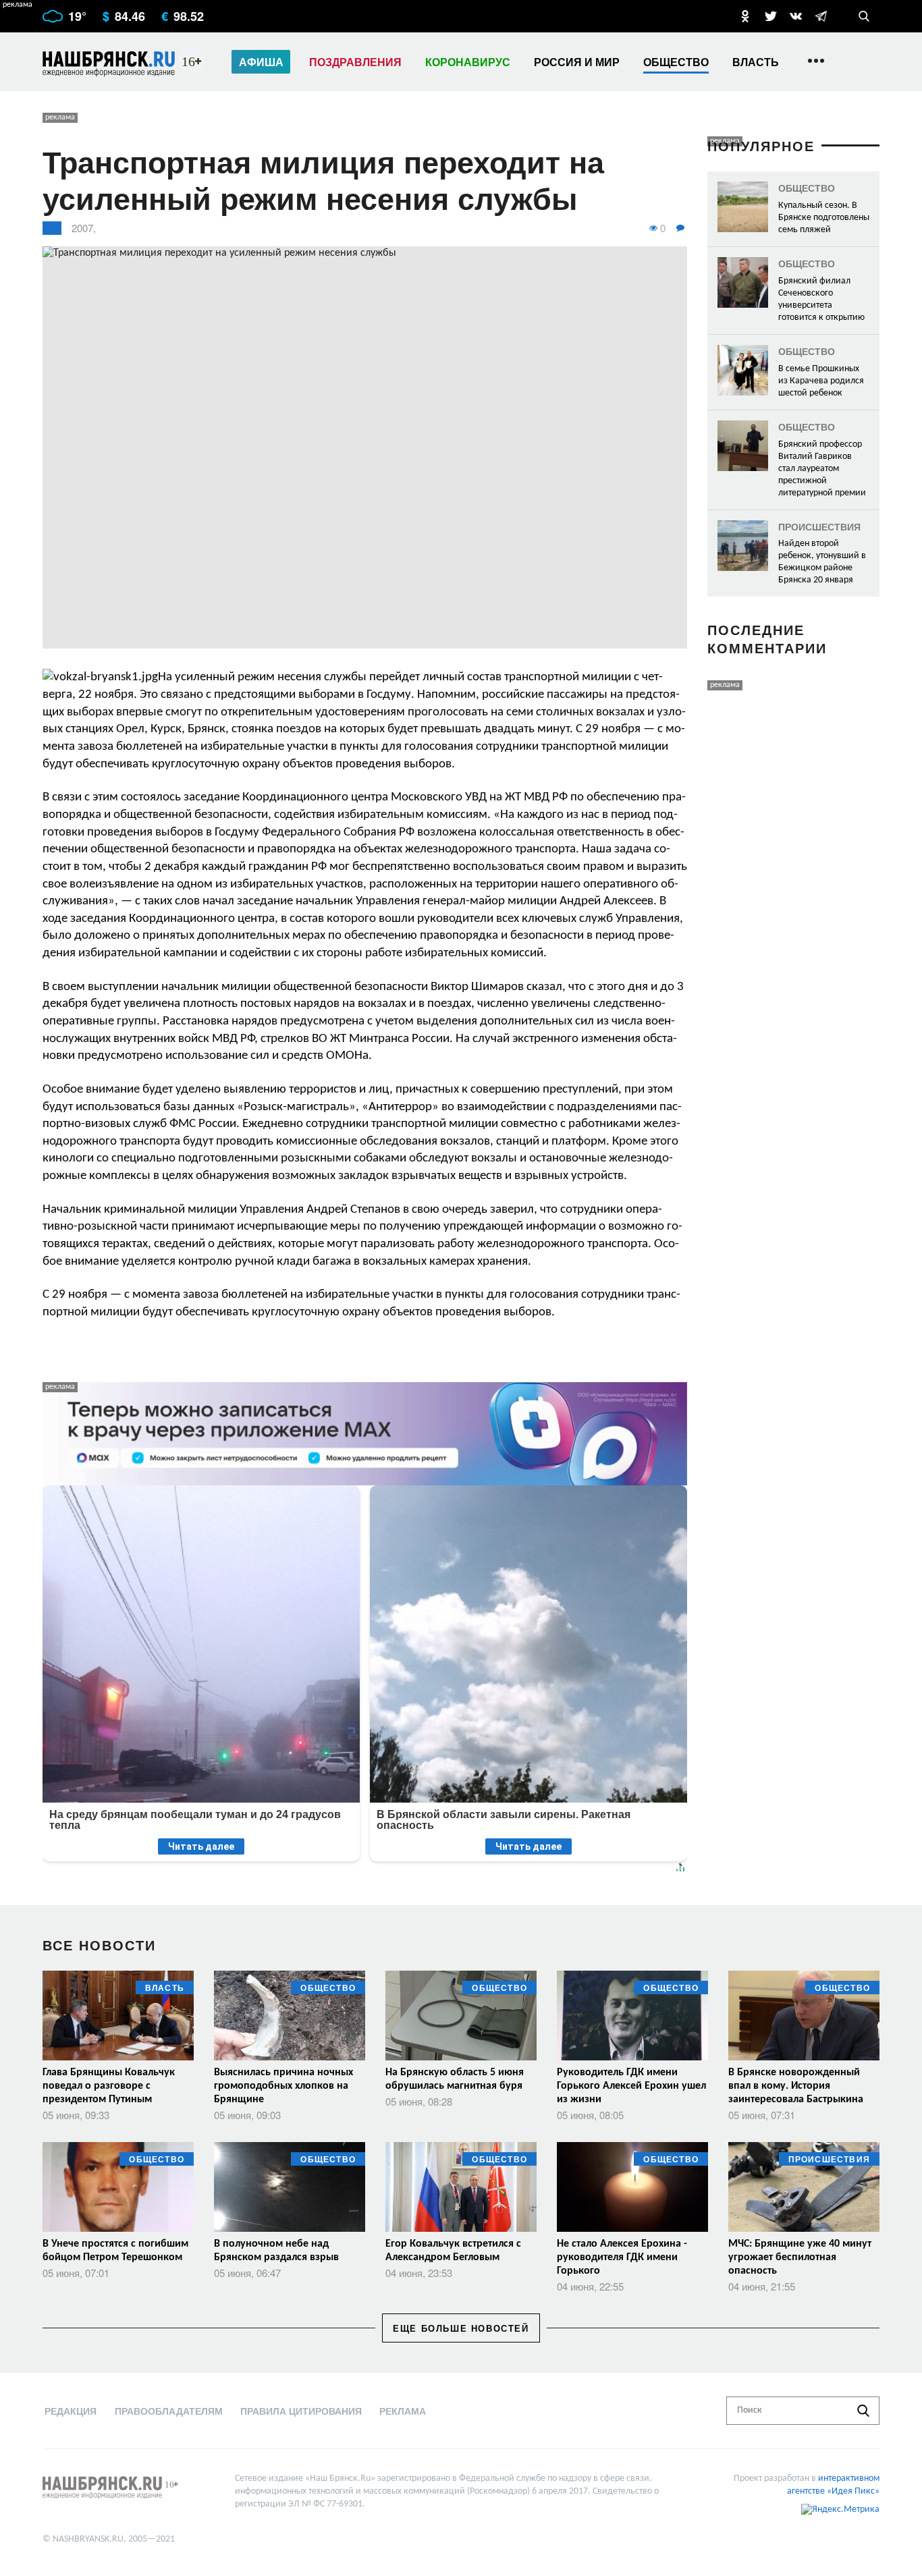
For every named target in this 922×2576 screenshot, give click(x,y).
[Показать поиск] (864, 16)
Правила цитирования (301, 2411)
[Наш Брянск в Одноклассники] (745, 16)
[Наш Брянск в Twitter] (771, 16)
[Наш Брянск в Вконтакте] (796, 16)
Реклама (403, 2411)
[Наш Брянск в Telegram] (821, 16)
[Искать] (863, 2411)
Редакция (71, 2411)
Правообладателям (169, 2411)
